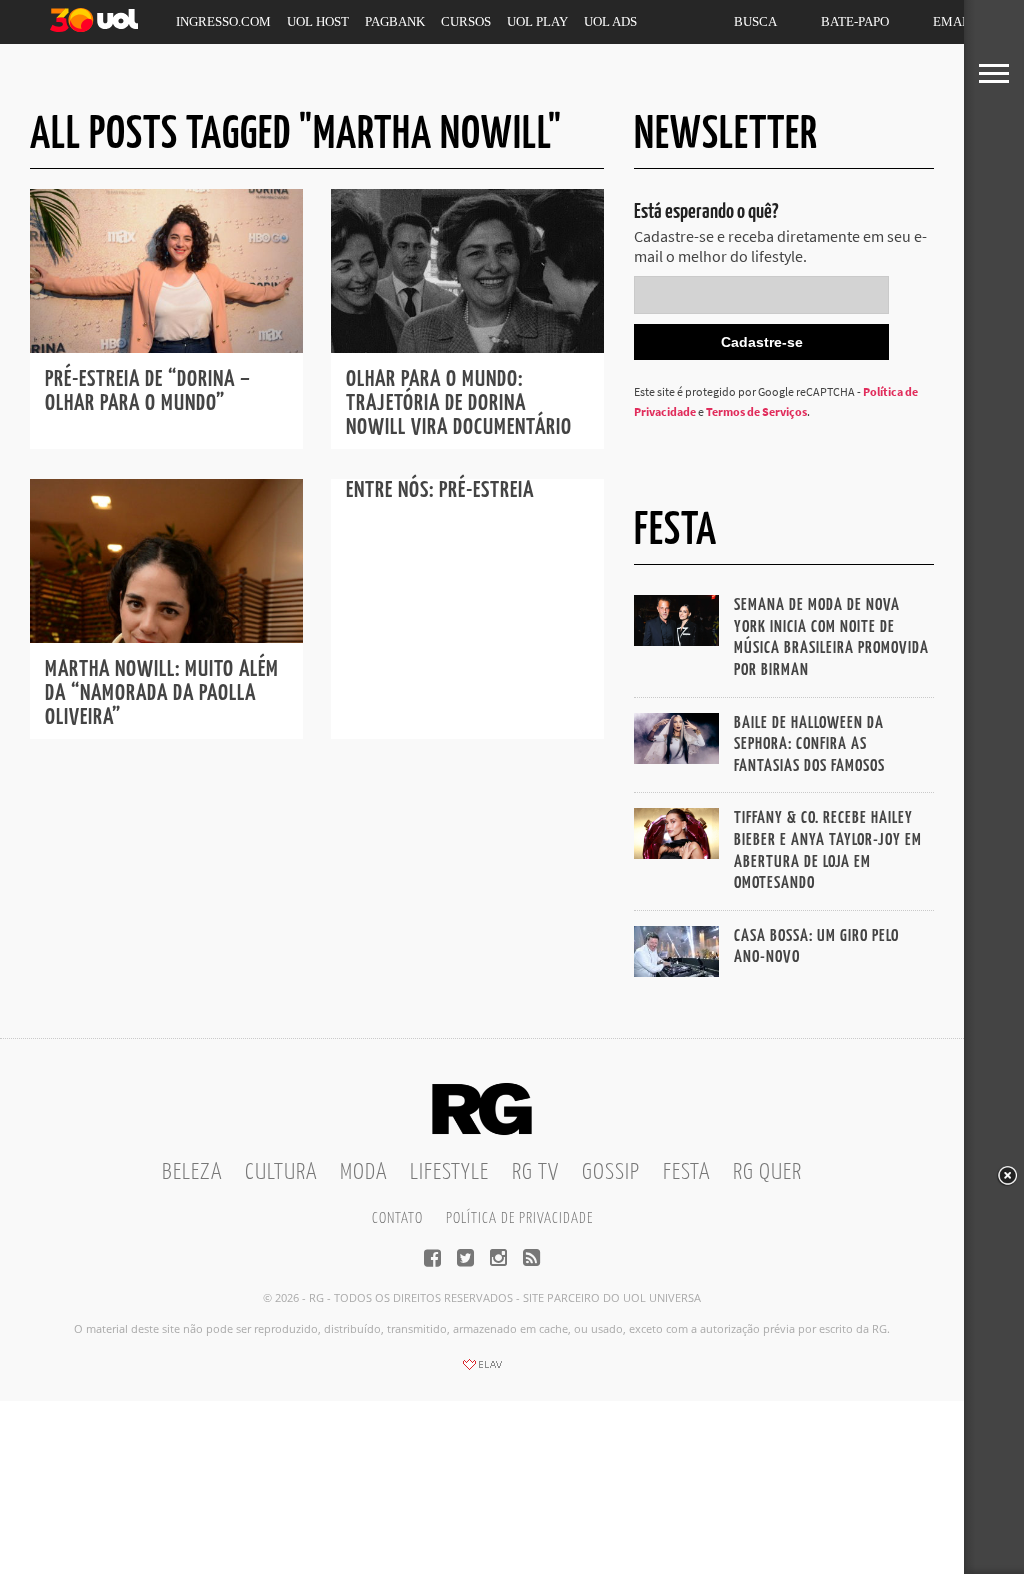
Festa (686, 1172)
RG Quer (767, 1172)
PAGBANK (395, 21)
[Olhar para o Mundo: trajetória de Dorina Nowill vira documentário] (467, 347)
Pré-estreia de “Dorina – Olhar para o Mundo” (148, 391)
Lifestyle (449, 1172)
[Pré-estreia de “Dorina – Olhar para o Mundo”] (166, 347)
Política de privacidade (519, 1218)
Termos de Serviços (756, 411)
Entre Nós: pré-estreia (440, 490)
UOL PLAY (537, 21)
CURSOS (466, 21)
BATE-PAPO (855, 21)
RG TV (535, 1172)
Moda (363, 1172)
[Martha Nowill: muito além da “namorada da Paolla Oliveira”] (166, 637)
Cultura (281, 1172)
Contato (397, 1218)
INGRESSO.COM (223, 21)
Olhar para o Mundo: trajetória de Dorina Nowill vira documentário (459, 403)
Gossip (611, 1172)
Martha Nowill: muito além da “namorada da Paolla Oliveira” (162, 693)
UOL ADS (610, 21)
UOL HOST (318, 21)
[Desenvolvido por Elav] (482, 1371)
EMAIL (953, 21)
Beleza (192, 1172)
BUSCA (755, 21)
